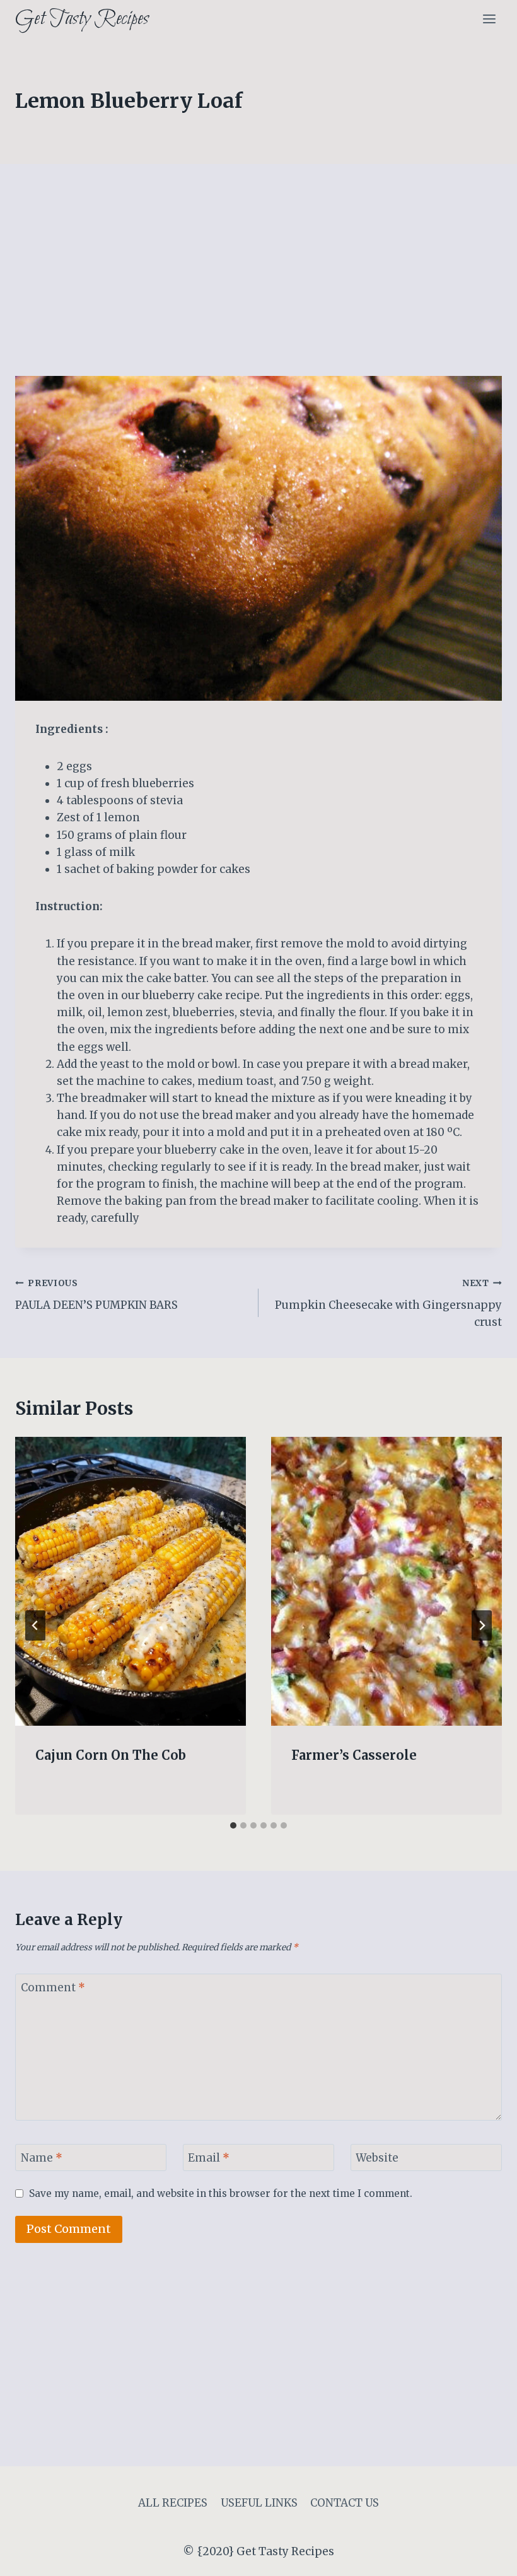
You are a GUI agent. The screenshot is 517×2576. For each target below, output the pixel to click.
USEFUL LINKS (259, 2503)
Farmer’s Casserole (354, 1755)
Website (377, 2158)
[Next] (482, 1625)
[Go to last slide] (35, 1625)
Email (209, 2158)
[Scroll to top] (485, 2557)
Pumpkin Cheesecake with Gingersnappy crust (388, 1303)
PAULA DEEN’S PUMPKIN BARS (96, 1295)
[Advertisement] (258, 283)
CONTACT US (345, 2503)
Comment (53, 1988)
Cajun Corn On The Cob (111, 1755)
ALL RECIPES (173, 2503)
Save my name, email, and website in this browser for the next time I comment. (221, 2193)
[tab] (233, 1825)
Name (42, 2158)
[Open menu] (489, 19)
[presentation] (131, 1581)
